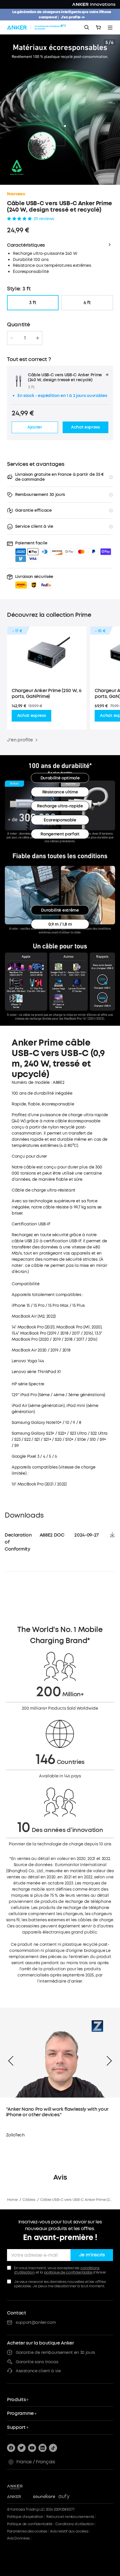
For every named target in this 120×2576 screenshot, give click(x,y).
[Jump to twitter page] (22, 2448)
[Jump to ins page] (43, 2448)
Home (12, 2200)
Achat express (32, 716)
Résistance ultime (60, 792)
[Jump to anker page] (26, 2486)
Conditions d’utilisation (75, 2524)
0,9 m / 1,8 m (60, 924)
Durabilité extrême (60, 910)
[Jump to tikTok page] (53, 2448)
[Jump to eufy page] (70, 2497)
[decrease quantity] (12, 338)
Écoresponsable (60, 820)
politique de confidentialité (68, 2272)
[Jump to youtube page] (32, 2448)
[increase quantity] (38, 338)
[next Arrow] (109, 2061)
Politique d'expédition (25, 2517)
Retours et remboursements (70, 2517)
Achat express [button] (85, 427)
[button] (34, 581)
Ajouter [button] (35, 427)
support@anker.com (36, 2322)
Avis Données (18, 2538)
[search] (87, 27)
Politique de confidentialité (30, 2524)
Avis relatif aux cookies (69, 2531)
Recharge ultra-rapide (60, 806)
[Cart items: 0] (98, 27)
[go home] (37, 27)
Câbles (29, 2200)
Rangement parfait (60, 834)
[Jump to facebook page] (11, 2448)
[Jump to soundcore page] (44, 2497)
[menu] (110, 27)
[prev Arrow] (11, 2061)
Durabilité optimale (60, 778)
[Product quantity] (25, 338)
